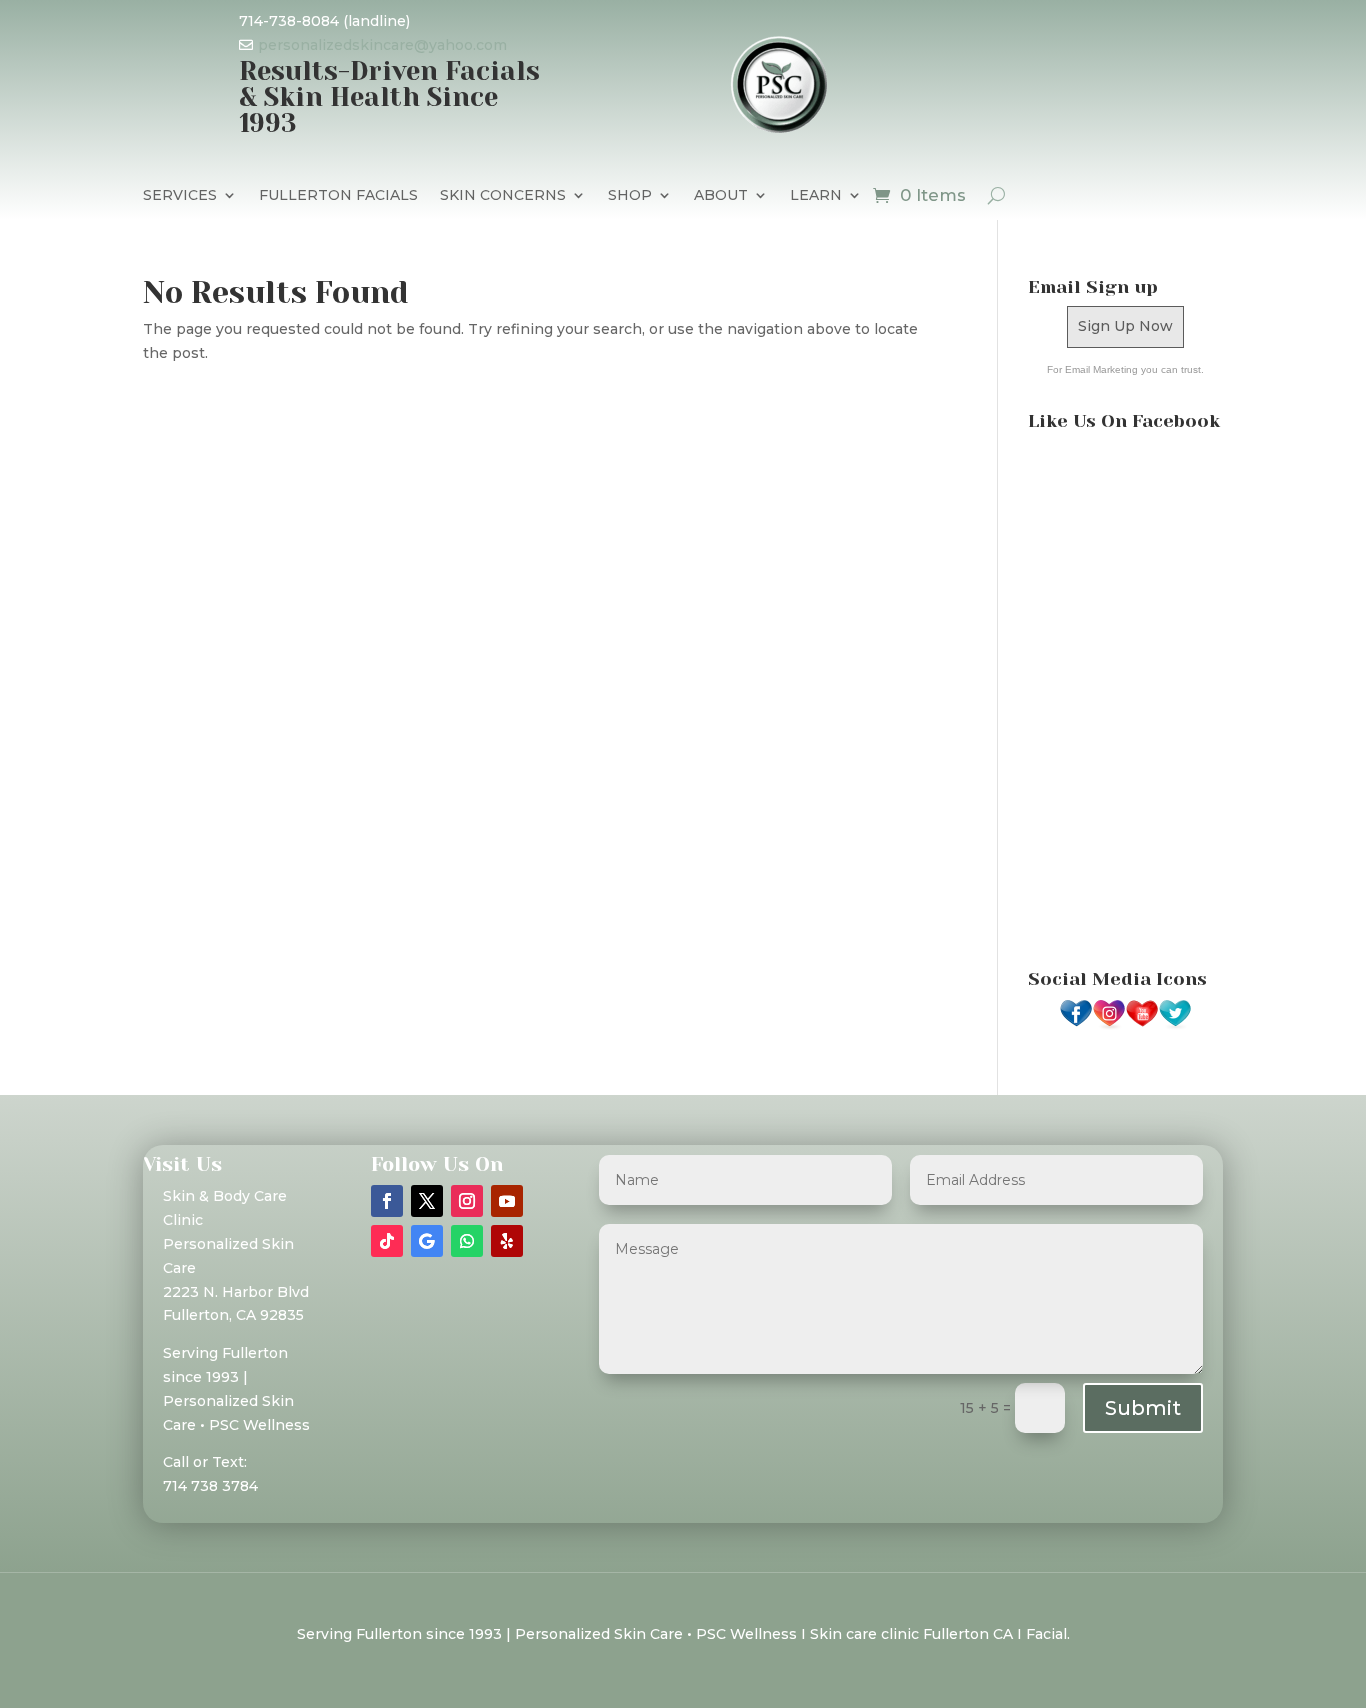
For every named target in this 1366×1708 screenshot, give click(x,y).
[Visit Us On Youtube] (1141, 1025)
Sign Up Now (1125, 326)
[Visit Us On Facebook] (1075, 1025)
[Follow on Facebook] (387, 1201)
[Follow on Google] (427, 1241)
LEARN (816, 196)
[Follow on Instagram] (467, 1201)
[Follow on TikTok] (387, 1241)
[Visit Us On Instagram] (1108, 1025)
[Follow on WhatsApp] (467, 1241)
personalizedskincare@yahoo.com (382, 45)
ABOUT (721, 196)
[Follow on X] (427, 1201)
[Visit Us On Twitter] (1174, 1025)
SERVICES (180, 196)
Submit (1143, 1408)
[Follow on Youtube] (507, 1201)
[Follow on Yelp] (507, 1241)
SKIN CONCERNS (503, 196)
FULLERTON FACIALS (338, 196)
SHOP (630, 196)
